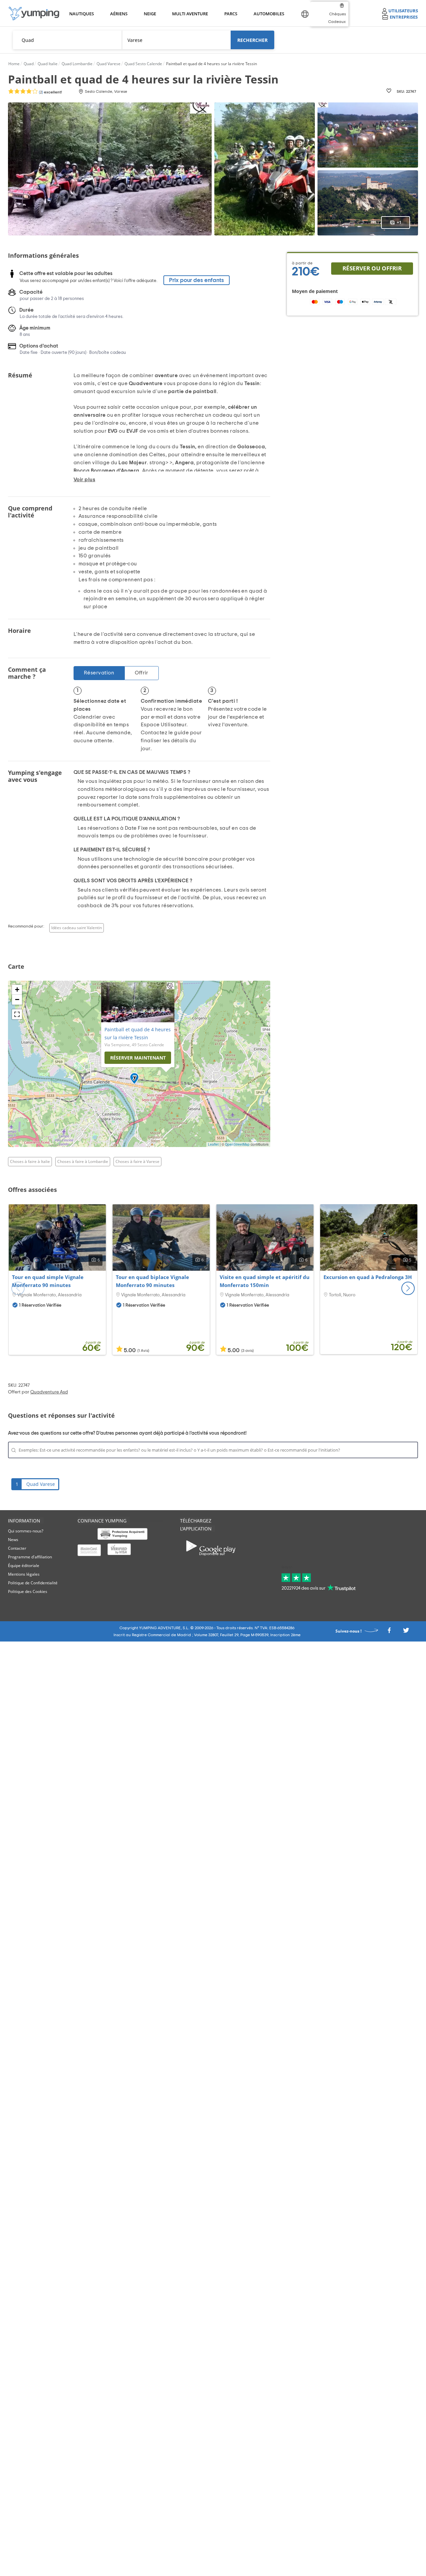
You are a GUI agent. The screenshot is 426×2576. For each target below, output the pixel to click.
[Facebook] (389, 1632)
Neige (150, 14)
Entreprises (404, 17)
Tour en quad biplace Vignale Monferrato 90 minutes (152, 1281)
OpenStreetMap (237, 1144)
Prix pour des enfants (197, 280)
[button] (408, 1288)
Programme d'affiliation (30, 1557)
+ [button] (17, 990)
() (50, 92)
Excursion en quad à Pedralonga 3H (368, 1277)
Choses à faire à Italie (30, 1161)
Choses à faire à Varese (137, 1161)
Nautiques (81, 14)
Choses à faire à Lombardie (83, 1161)
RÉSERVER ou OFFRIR (372, 268)
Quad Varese (41, 1484)
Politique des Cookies (28, 1591)
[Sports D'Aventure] (34, 13)
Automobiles (268, 14)
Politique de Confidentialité (33, 1583)
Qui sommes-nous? (26, 1531)
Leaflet (213, 1144)
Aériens (118, 14)
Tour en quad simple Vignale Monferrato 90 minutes (48, 1281)
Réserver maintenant (138, 1058)
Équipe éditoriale (24, 1566)
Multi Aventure (189, 14)
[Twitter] (406, 1632)
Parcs (231, 14)
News (13, 1540)
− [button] (17, 1000)
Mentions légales (24, 1574)
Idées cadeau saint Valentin (77, 928)
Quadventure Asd (49, 1392)
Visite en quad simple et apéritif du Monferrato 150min (265, 1281)
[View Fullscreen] (17, 1014)
